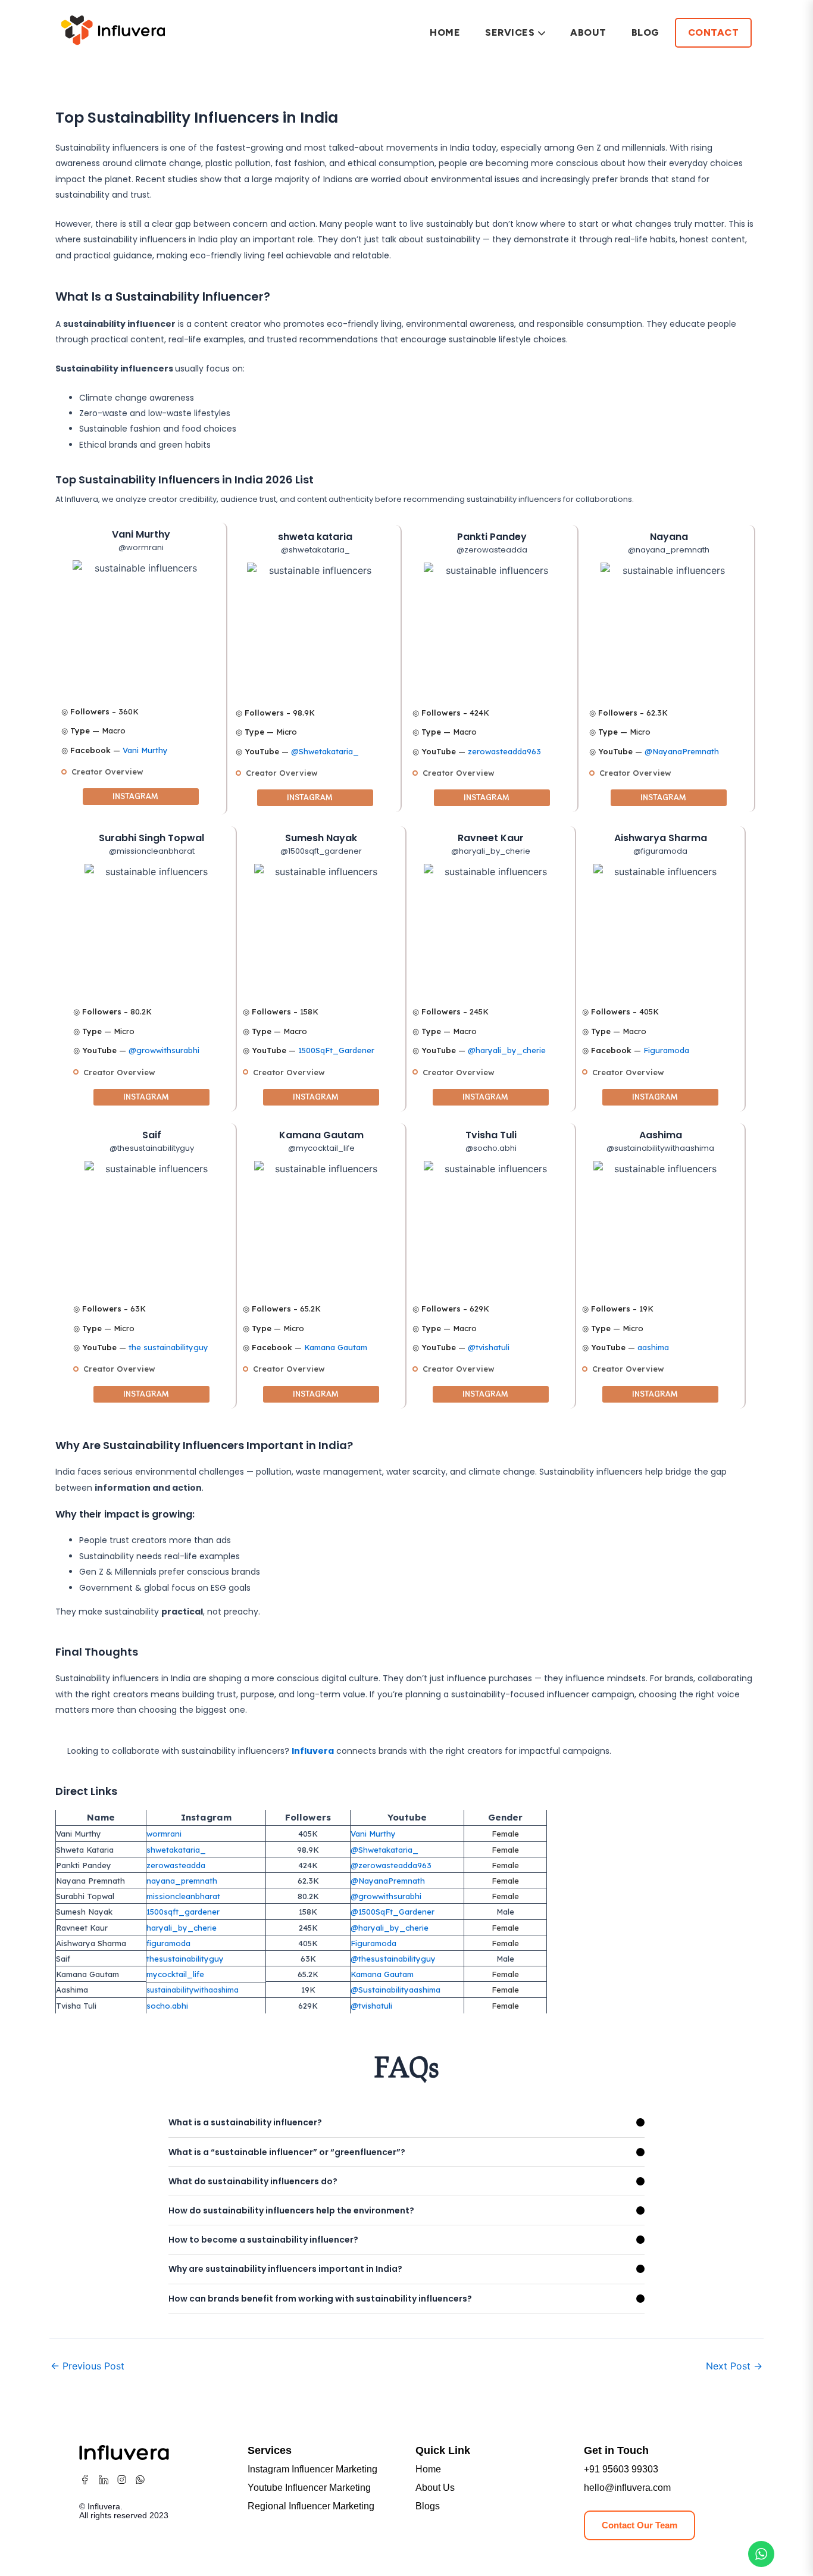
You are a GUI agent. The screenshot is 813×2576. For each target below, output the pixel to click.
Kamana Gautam (336, 1347)
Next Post (734, 2366)
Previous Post (87, 2366)
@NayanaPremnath (682, 751)
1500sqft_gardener (183, 1912)
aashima (653, 1347)
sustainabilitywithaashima (193, 1990)
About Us (435, 2488)
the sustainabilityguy (168, 1347)
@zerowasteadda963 (391, 1865)
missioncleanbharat (183, 1896)
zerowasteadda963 (504, 751)
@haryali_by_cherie (507, 1050)
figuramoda (168, 1943)
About (588, 32)
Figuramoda (666, 1050)
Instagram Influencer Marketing (312, 2469)
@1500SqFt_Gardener (393, 1912)
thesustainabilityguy (185, 1959)
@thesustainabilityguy (393, 1959)
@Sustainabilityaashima (395, 1990)
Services (510, 32)
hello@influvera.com (627, 2488)
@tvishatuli (489, 1347)
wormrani (164, 1834)
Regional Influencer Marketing (311, 2506)
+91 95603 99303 (621, 2469)
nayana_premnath (182, 1881)
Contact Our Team (640, 2525)
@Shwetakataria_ (325, 751)
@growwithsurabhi (164, 1050)
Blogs (428, 2506)
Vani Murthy (145, 750)
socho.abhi (167, 2006)
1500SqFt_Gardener (336, 1050)
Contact (714, 32)
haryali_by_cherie (182, 1928)
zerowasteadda (176, 1865)
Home (445, 32)
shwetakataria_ (176, 1850)
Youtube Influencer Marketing (309, 2488)
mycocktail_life (175, 1974)
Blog (645, 32)
